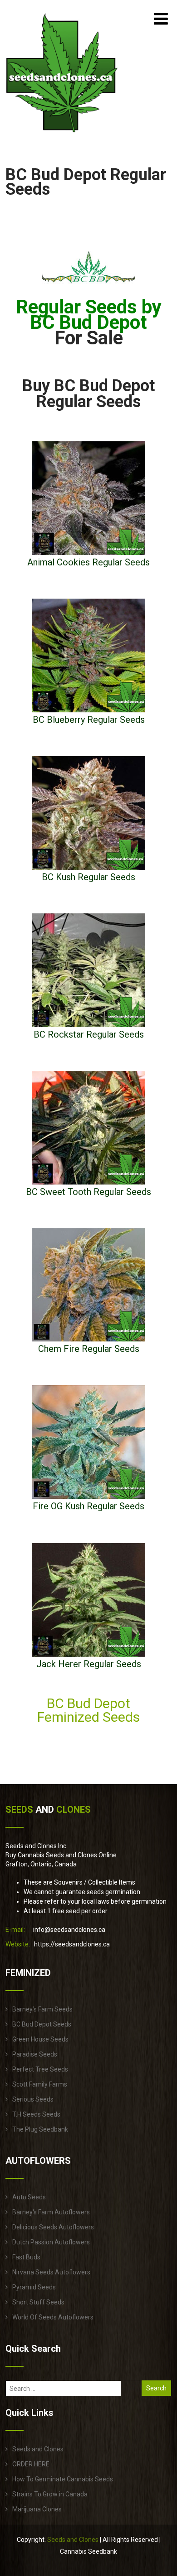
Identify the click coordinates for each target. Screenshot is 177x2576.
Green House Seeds (40, 2039)
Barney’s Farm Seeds (42, 2009)
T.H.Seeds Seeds (36, 2114)
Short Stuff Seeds (38, 2302)
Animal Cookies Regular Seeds (88, 562)
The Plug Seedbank (40, 2129)
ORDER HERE (31, 2464)
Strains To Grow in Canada (50, 2494)
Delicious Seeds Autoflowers (53, 2227)
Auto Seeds (29, 2197)
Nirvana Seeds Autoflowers (51, 2272)
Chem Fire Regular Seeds (89, 1349)
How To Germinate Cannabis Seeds (63, 2479)
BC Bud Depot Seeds (42, 2024)
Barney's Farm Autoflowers (51, 2212)
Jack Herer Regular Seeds (89, 1664)
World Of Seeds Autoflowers (53, 2317)
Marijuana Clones (37, 2509)
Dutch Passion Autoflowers (51, 2242)
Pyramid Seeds (34, 2287)
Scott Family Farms (40, 2084)
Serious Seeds (33, 2099)
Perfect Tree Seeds (40, 2069)
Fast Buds (26, 2257)
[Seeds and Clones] (62, 138)
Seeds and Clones (38, 2449)
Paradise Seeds (35, 2054)
